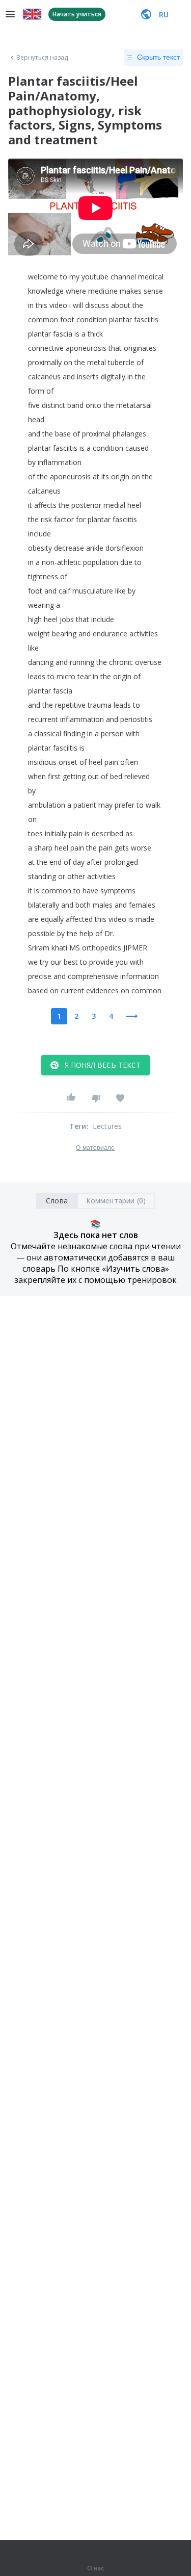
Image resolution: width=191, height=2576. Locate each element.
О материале (95, 1148)
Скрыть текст (158, 57)
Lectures (107, 1126)
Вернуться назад (42, 58)
